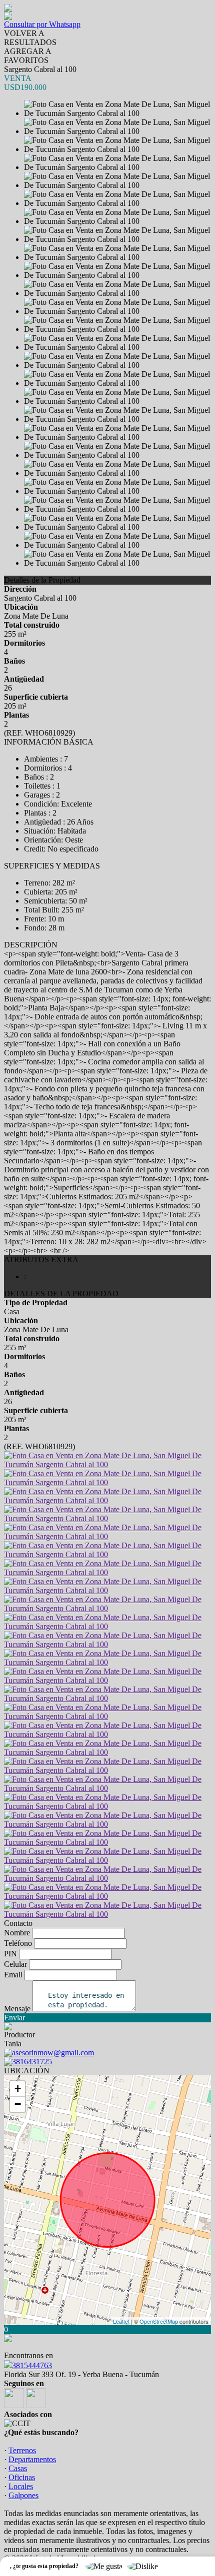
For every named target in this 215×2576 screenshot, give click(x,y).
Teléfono (18, 1943)
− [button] (18, 2104)
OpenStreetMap (159, 2321)
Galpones (23, 2495)
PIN (10, 1954)
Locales (21, 2486)
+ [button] (18, 2089)
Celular (15, 1964)
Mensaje (17, 2009)
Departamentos (32, 2459)
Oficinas (22, 2477)
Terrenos (22, 2450)
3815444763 (32, 2365)
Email (13, 1975)
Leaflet (121, 2321)
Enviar (14, 2018)
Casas (18, 2468)
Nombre (17, 1933)
